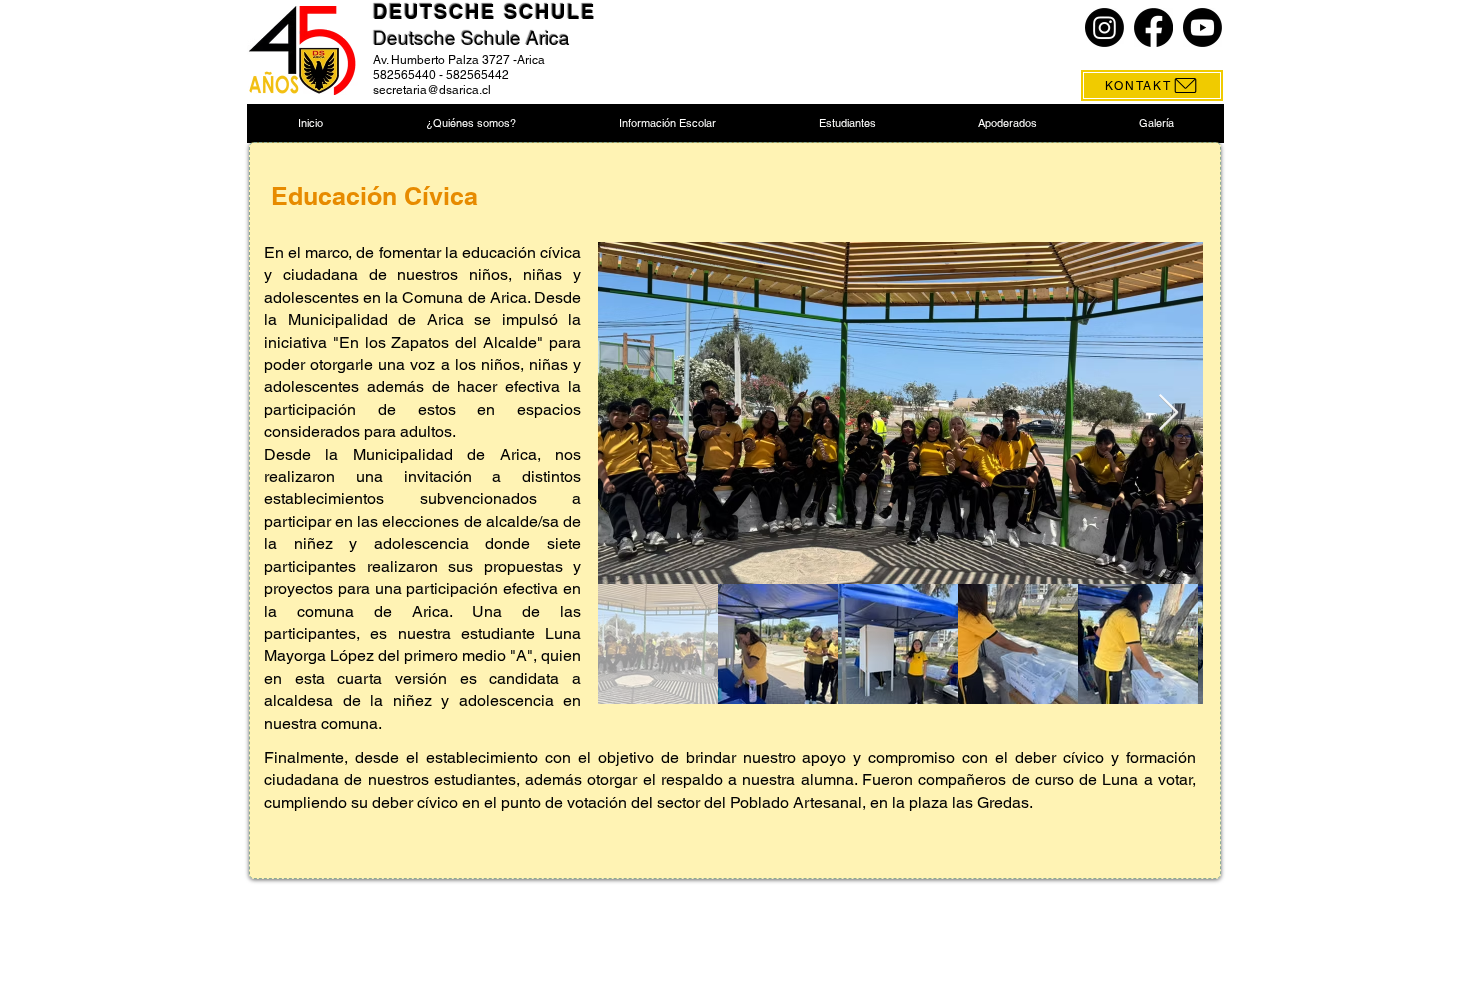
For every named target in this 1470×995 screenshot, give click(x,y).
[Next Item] (1168, 413)
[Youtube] (1202, 27)
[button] (470, 123)
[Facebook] (1153, 27)
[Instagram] (1104, 27)
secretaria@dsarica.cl (432, 90)
